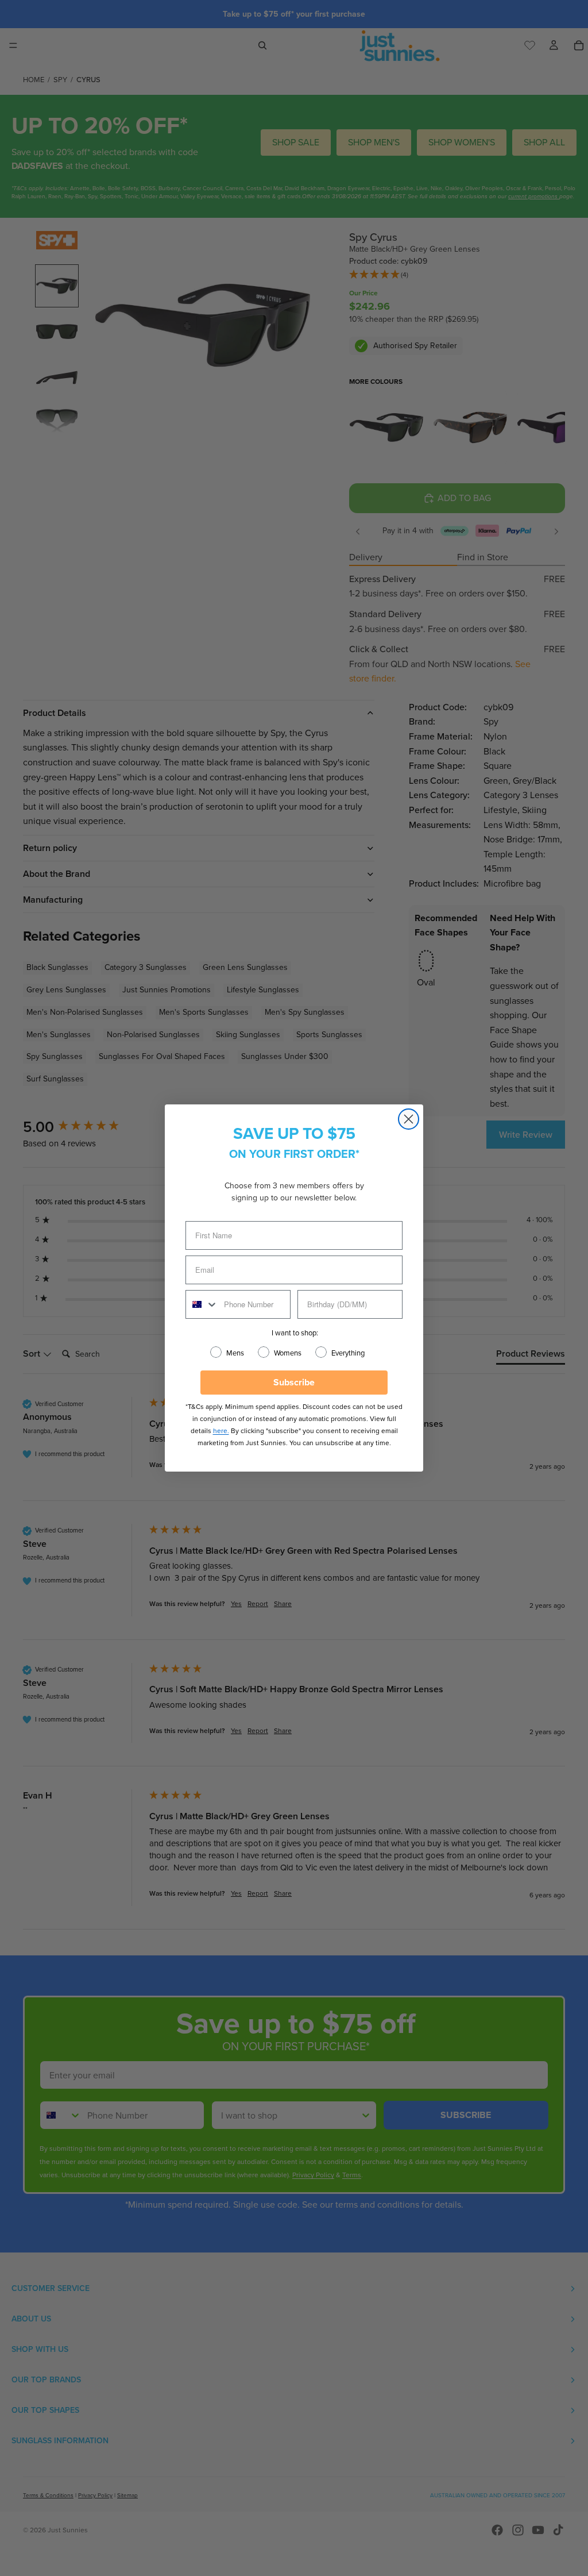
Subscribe (294, 1382)
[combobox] (202, 1304)
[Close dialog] (409, 1119)
